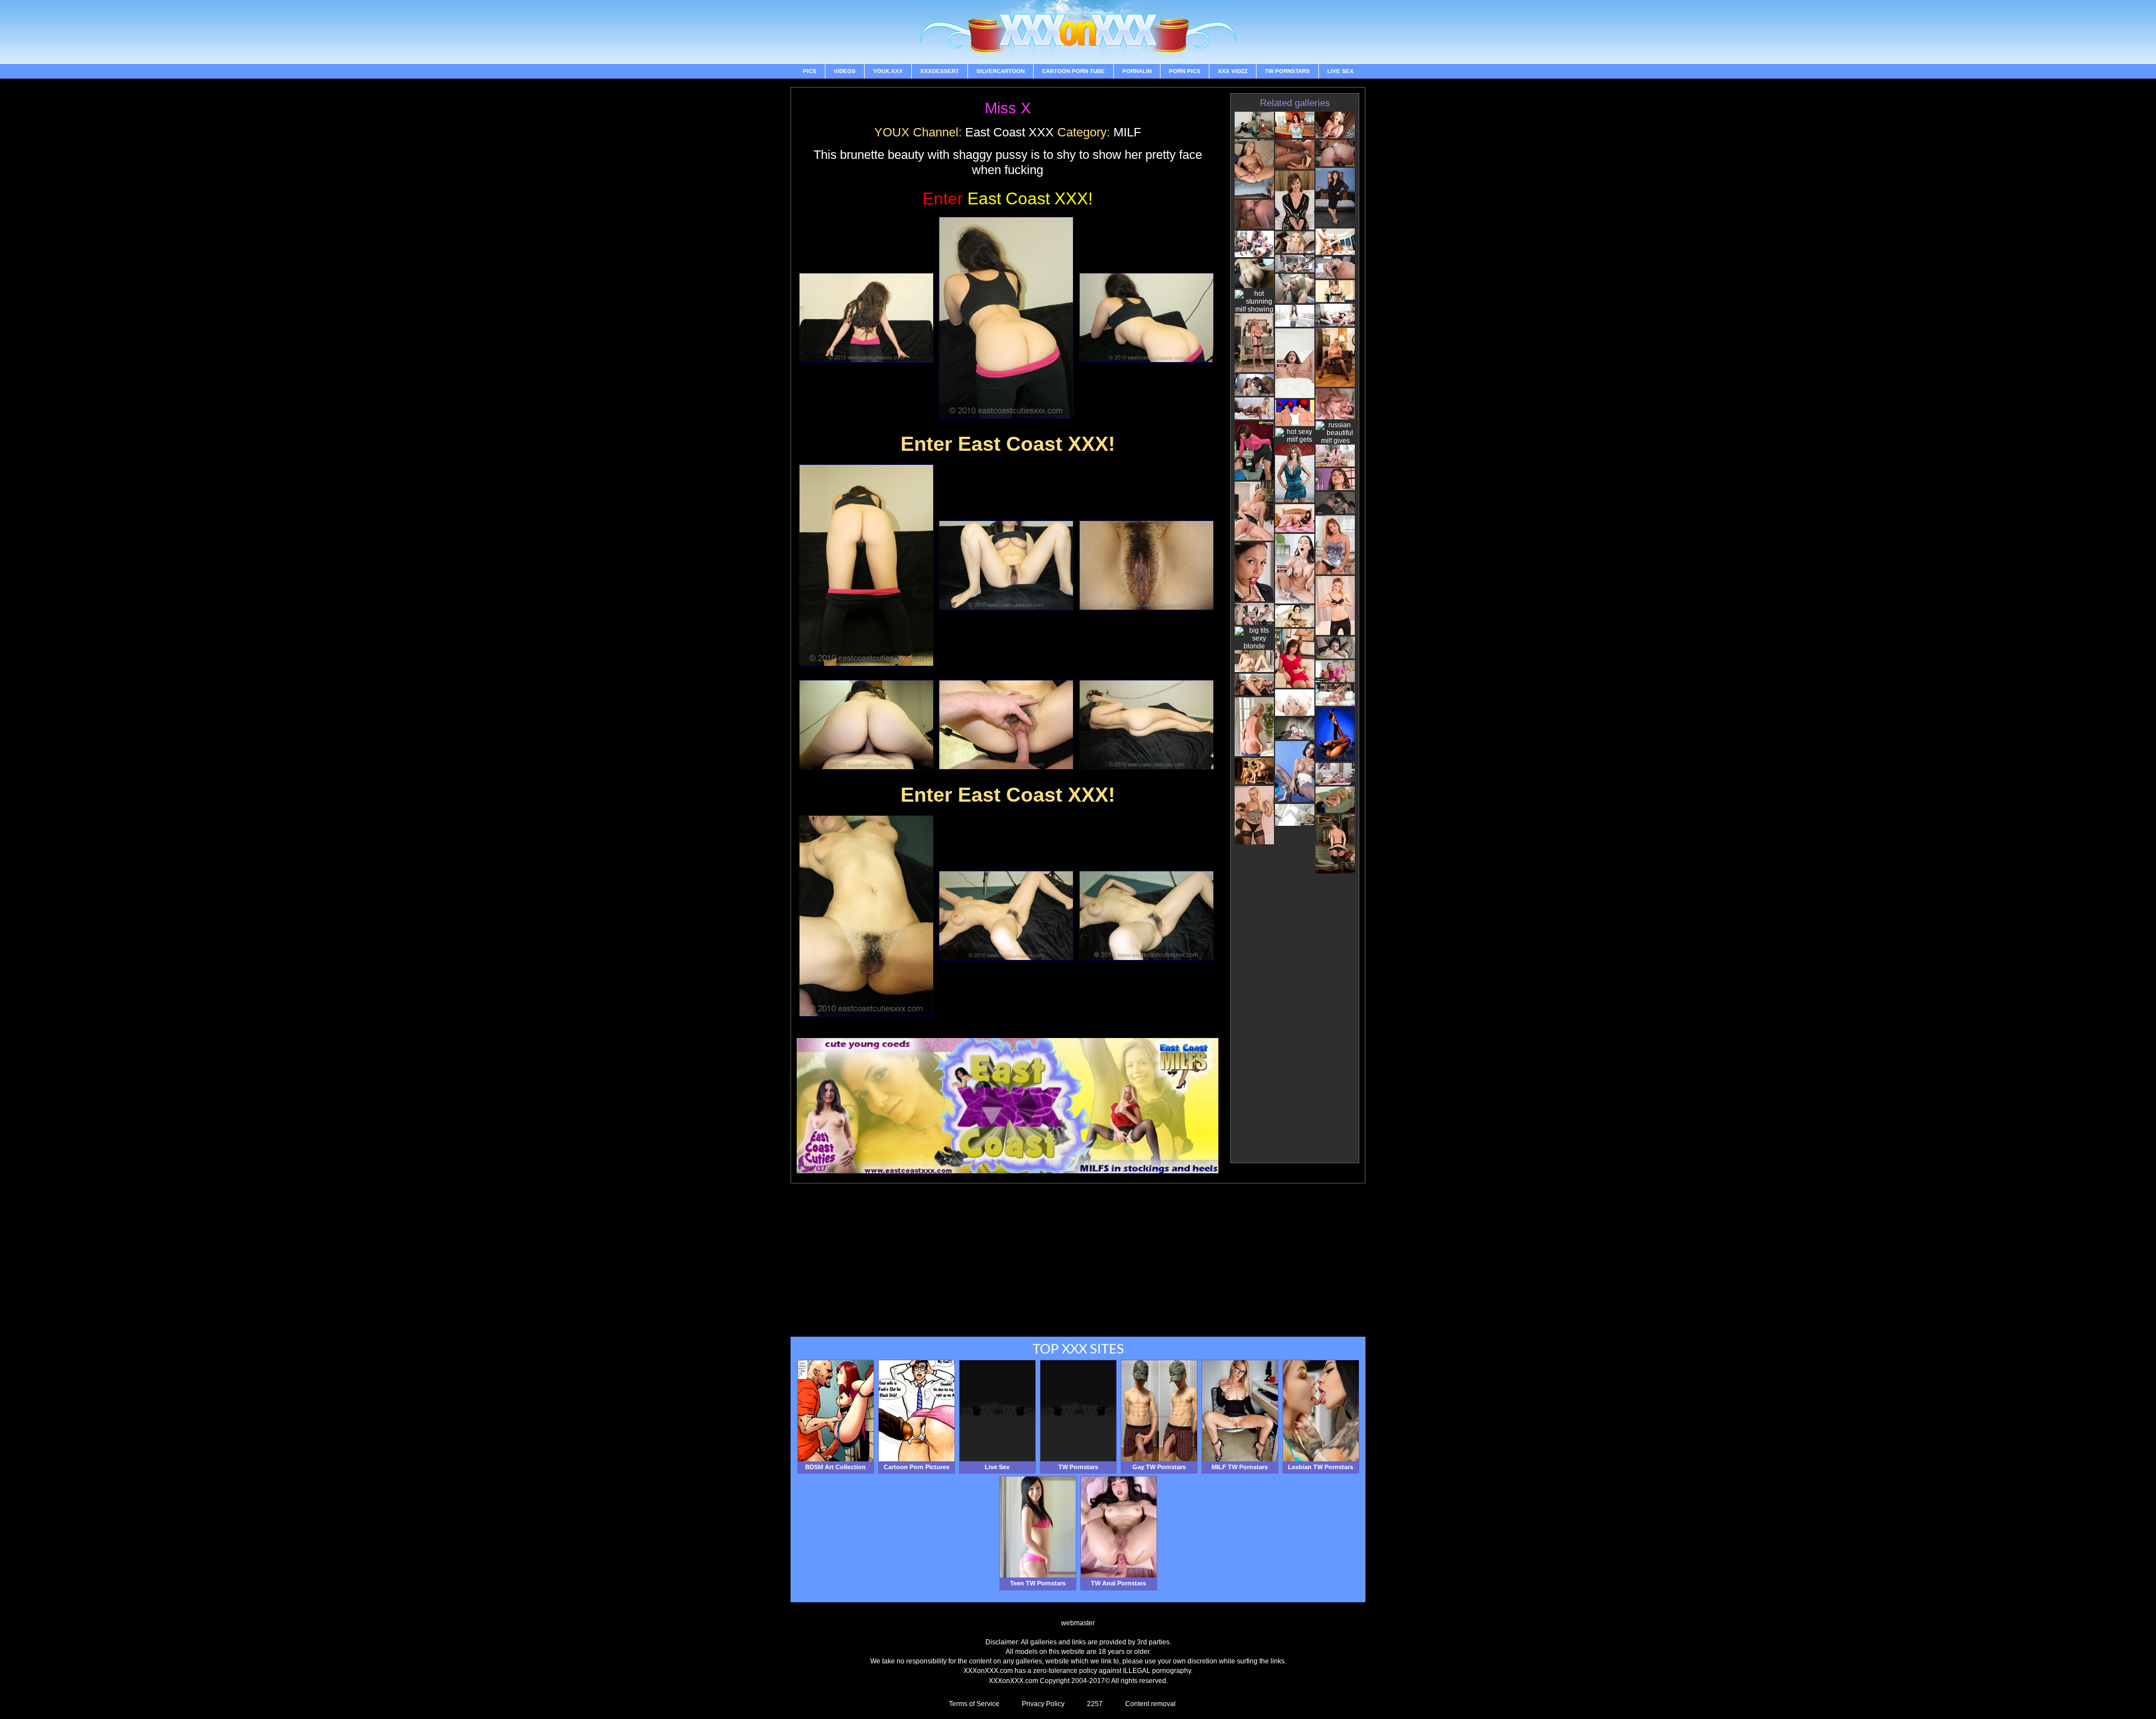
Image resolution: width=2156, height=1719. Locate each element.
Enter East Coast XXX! (1008, 444)
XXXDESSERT (940, 71)
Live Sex (1340, 71)
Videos (845, 71)
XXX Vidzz (1233, 71)
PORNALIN (1137, 71)
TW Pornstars (1287, 71)
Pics (810, 71)
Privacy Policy (1043, 1704)
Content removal (1150, 1704)
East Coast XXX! (1008, 198)
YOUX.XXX (888, 71)
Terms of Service (974, 1704)
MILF (1127, 132)
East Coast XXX (1010, 132)
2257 (1095, 1704)
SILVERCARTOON (1001, 71)
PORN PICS (1185, 71)
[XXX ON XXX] (1078, 32)
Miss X (1008, 108)
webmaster (1078, 1623)
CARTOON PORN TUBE (1074, 71)
